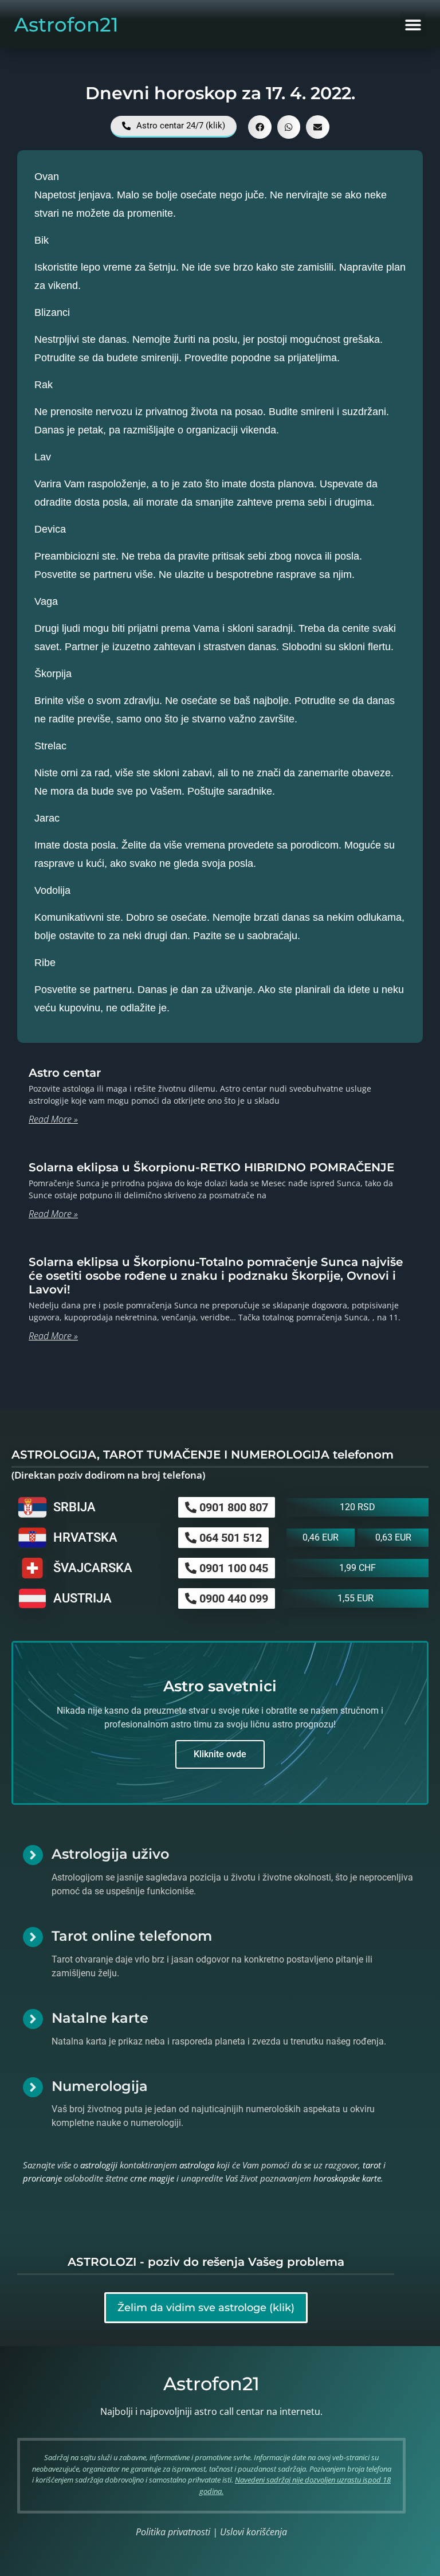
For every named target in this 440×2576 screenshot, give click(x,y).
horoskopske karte (347, 2178)
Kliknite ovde (220, 1754)
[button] (413, 24)
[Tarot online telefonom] (33, 1937)
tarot (372, 2165)
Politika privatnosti (173, 2532)
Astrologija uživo (110, 1854)
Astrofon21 (66, 25)
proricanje (42, 2178)
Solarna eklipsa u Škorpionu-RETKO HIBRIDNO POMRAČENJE (211, 1167)
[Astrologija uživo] (33, 1855)
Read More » (53, 1119)
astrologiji (99, 2165)
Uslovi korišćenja (254, 2532)
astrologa (197, 2165)
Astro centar (65, 1073)
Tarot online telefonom (132, 1936)
